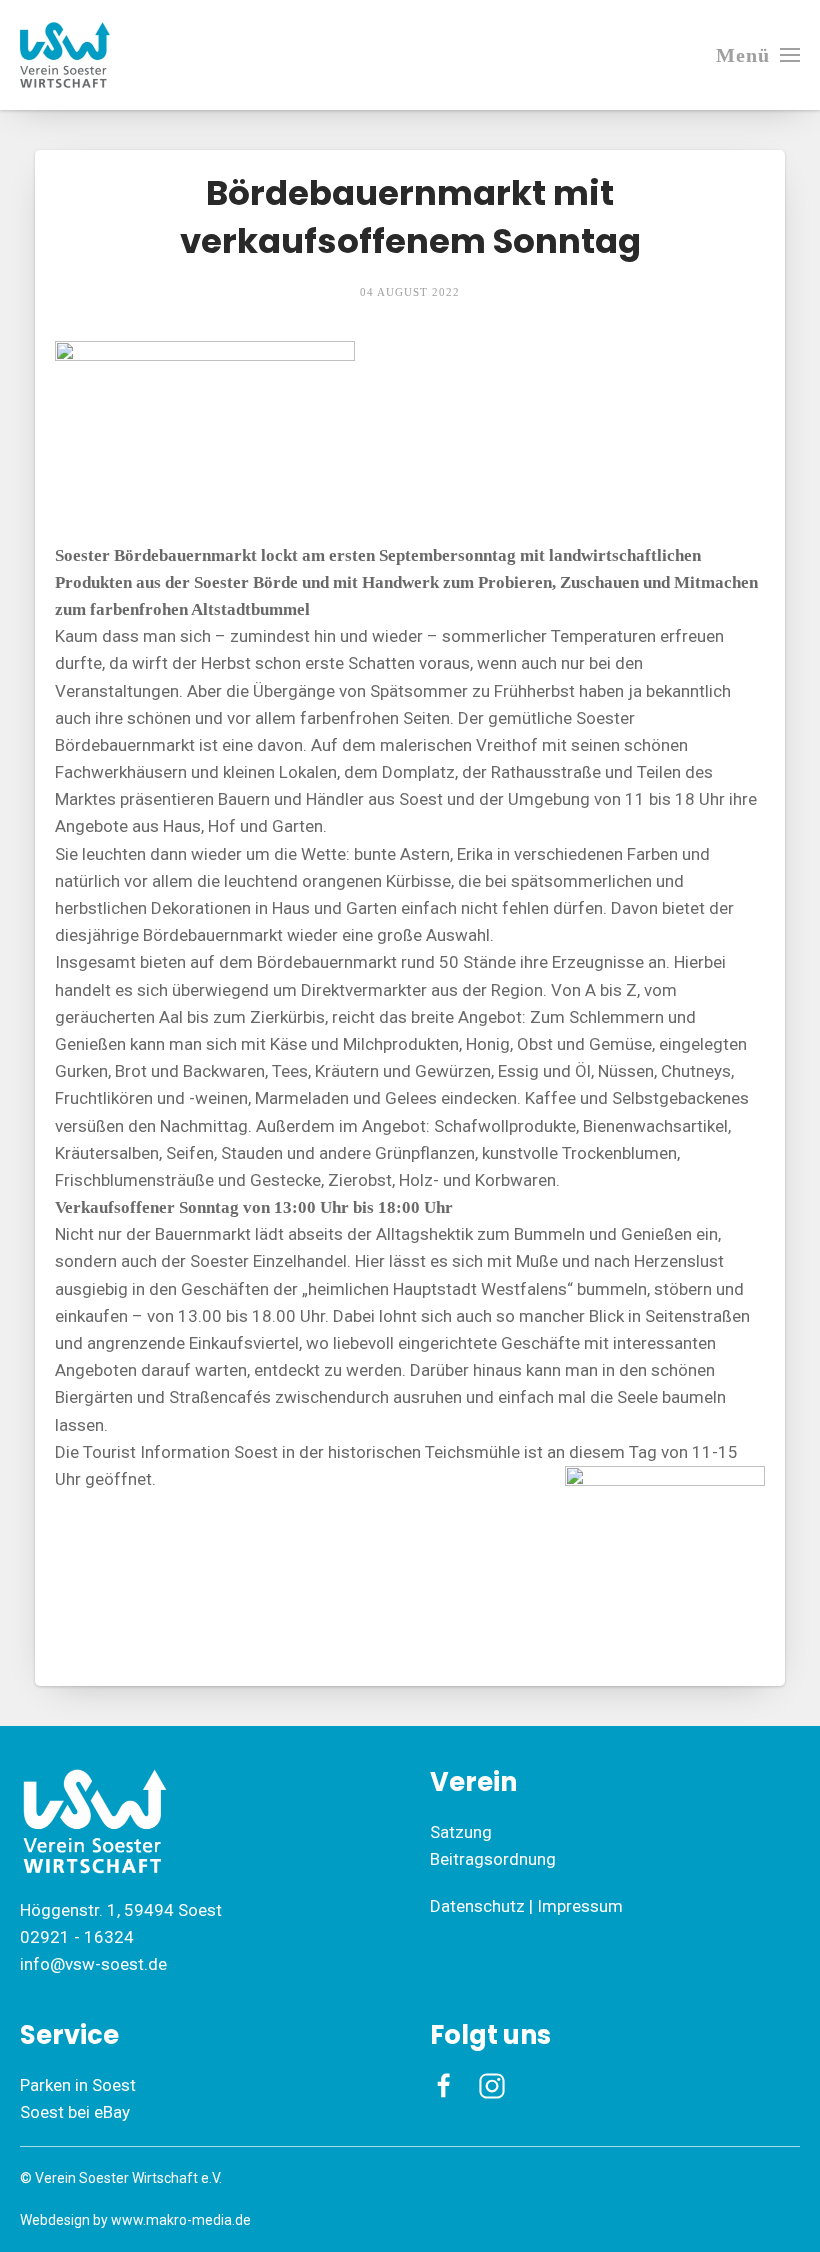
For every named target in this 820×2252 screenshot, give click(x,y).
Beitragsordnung (493, 1859)
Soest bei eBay (75, 2112)
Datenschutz (477, 1906)
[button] (758, 55)
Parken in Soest (78, 2085)
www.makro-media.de (181, 2220)
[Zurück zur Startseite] (65, 55)
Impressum (580, 1906)
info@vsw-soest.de (93, 1964)
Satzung (461, 1832)
